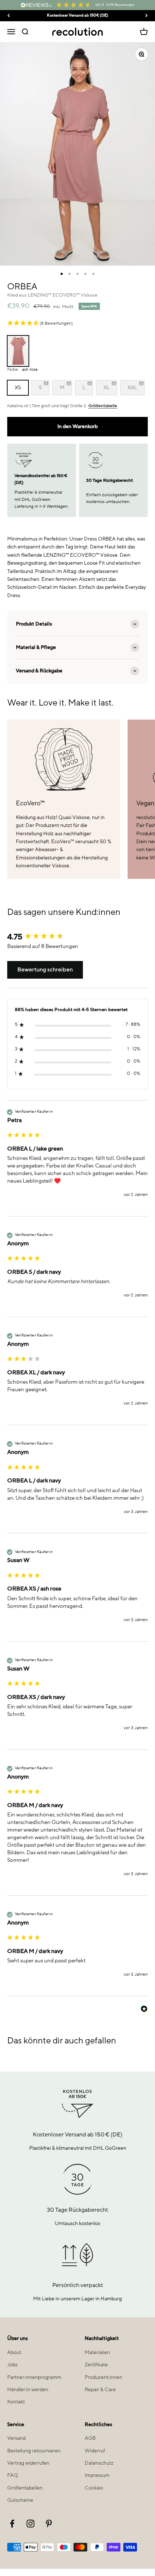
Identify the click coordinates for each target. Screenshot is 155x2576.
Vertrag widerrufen (28, 2463)
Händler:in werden (28, 2390)
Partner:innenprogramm (34, 2377)
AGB (90, 2438)
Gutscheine (20, 2500)
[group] (77, 937)
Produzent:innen (103, 2377)
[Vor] (147, 16)
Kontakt (16, 2402)
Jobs (12, 2365)
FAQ (13, 2475)
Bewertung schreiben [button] (45, 970)
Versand (16, 2438)
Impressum (97, 2475)
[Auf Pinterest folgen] (49, 2524)
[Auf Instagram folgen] (30, 2524)
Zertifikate (96, 2365)
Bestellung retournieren (34, 2451)
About (14, 2353)
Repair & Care (100, 2390)
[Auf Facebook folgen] (12, 2524)
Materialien (97, 2353)
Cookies (94, 2488)
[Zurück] (8, 16)
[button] (77, 324)
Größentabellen (25, 2488)
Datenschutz (99, 2463)
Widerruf (95, 2451)
